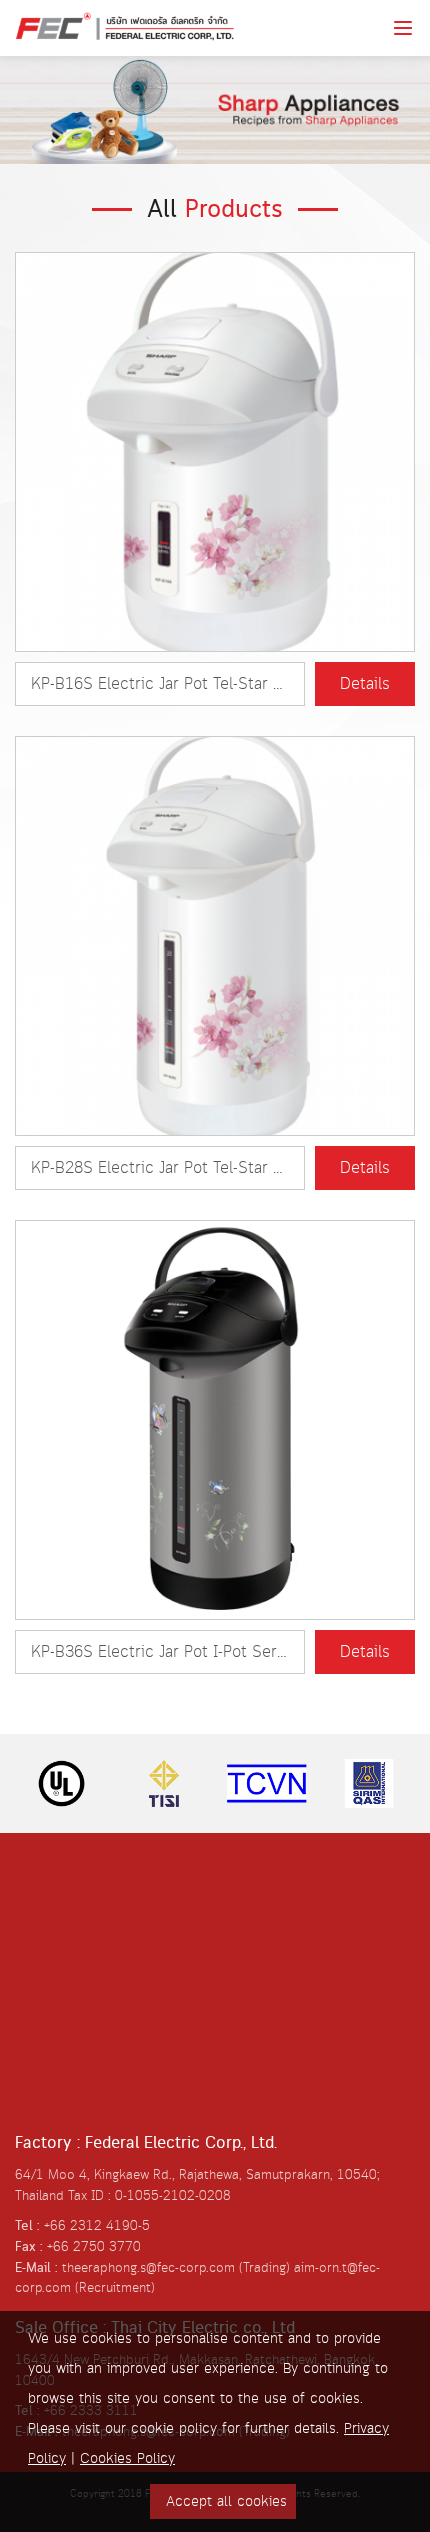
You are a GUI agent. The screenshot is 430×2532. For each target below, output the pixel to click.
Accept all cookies (226, 2502)
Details (365, 684)
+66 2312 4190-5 (97, 2226)
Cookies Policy (127, 2459)
